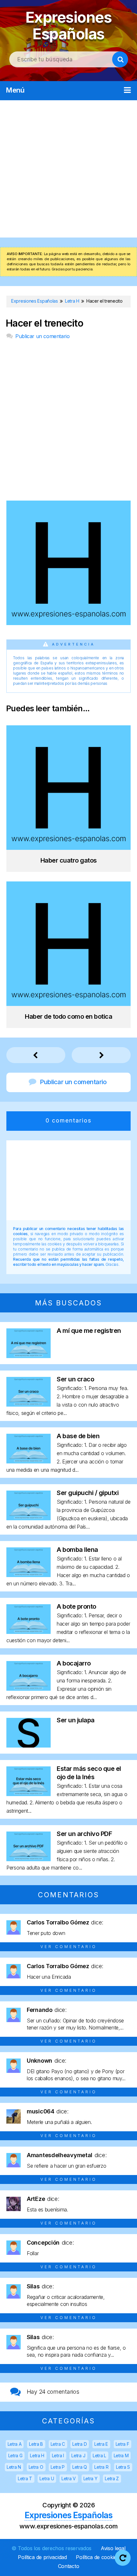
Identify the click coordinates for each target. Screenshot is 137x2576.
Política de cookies (97, 2557)
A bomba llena (77, 1550)
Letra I (58, 2455)
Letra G (15, 2455)
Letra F (123, 2444)
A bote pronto (76, 1606)
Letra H (37, 2455)
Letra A (15, 2444)
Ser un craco (75, 1379)
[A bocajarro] (29, 1689)
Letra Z (112, 2478)
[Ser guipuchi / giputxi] (29, 1518)
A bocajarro (74, 1663)
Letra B (36, 2444)
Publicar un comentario (42, 336)
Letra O (36, 2467)
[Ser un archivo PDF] (29, 1859)
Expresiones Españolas (69, 25)
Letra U (47, 2478)
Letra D (79, 2444)
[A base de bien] (29, 1461)
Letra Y (90, 2478)
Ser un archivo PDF (84, 1834)
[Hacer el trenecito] (68, 623)
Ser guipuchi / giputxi (88, 1493)
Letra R (101, 2467)
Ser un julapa (76, 1720)
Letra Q (80, 2467)
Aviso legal (113, 2548)
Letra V (69, 2478)
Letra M (121, 2455)
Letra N (14, 2467)
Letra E (101, 2444)
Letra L (99, 2455)
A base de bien (78, 1436)
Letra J (78, 2455)
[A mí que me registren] (29, 1356)
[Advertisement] (68, 169)
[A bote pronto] (29, 1632)
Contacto (69, 2566)
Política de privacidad (42, 2557)
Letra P (58, 2467)
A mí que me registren (89, 1331)
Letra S (123, 2467)
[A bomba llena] (29, 1575)
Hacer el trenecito (44, 323)
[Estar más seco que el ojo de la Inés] (29, 1794)
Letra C (58, 2444)
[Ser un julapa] (29, 1745)
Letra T (25, 2478)
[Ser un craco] (29, 1405)
